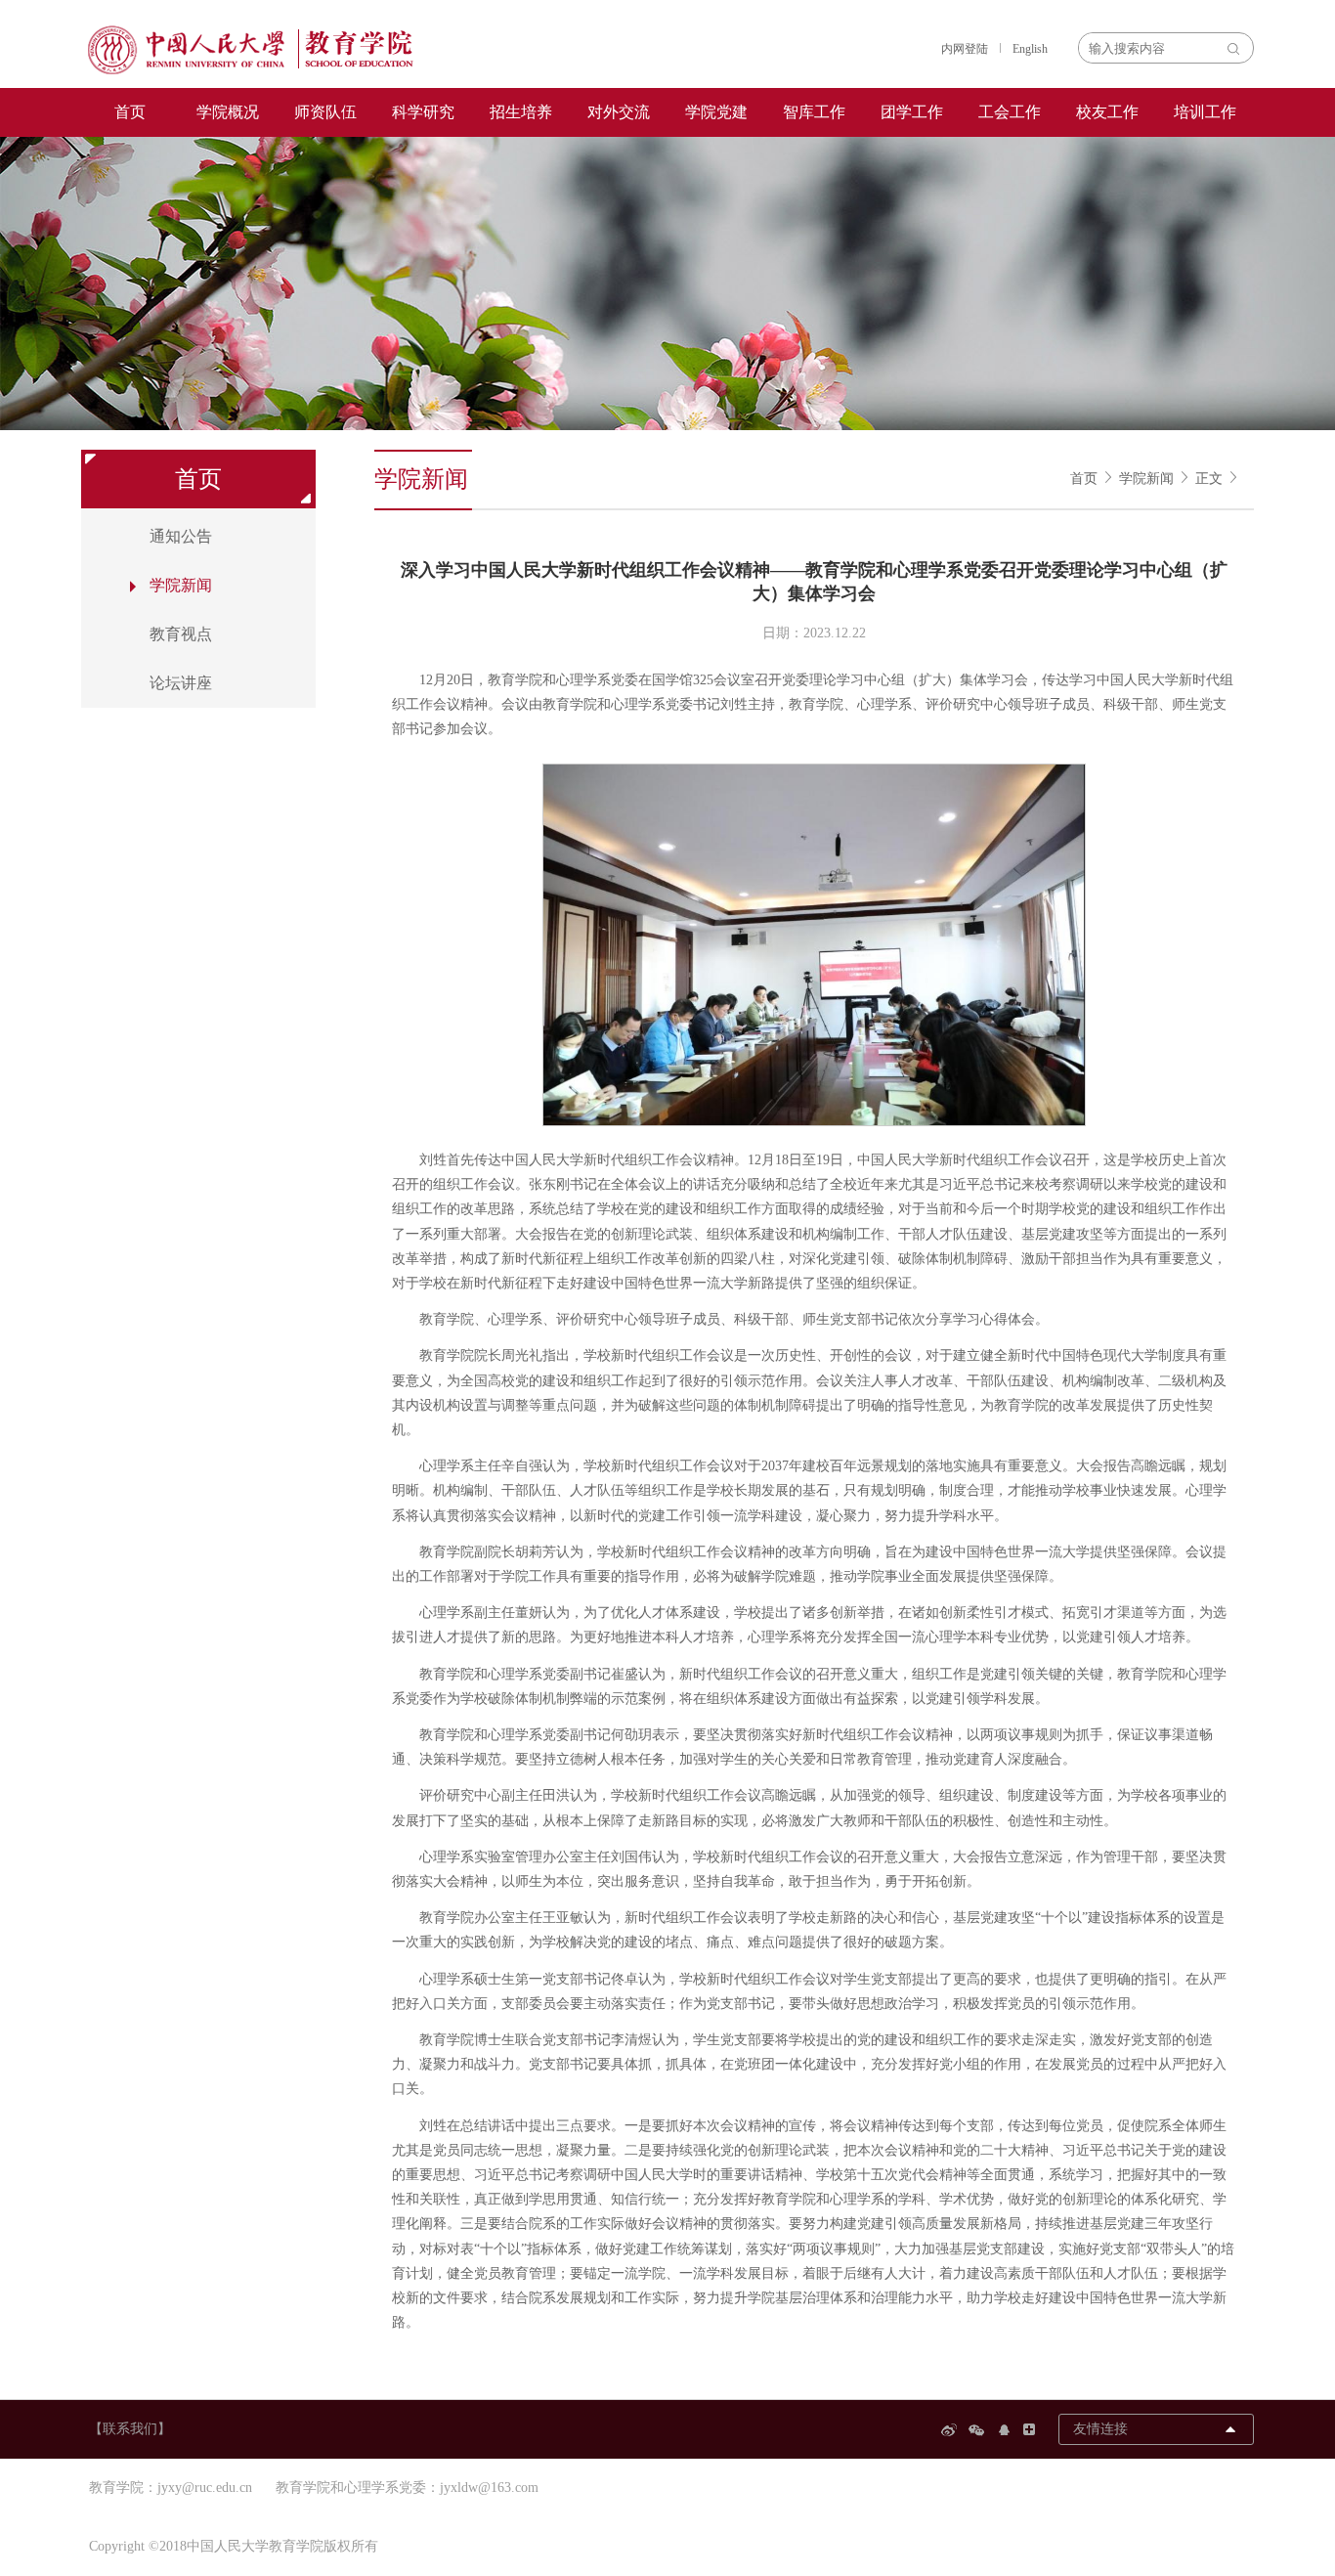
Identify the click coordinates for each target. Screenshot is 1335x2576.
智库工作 (814, 112)
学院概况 (228, 112)
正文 (1209, 479)
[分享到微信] (979, 2430)
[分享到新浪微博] (952, 2430)
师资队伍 (325, 112)
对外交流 (619, 112)
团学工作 (912, 112)
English (1030, 49)
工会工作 (1010, 112)
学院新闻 (1146, 479)
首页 (130, 112)
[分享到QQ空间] (1007, 2430)
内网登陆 (965, 49)
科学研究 (423, 112)
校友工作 (1107, 112)
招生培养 (521, 112)
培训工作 (1205, 112)
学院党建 (716, 112)
